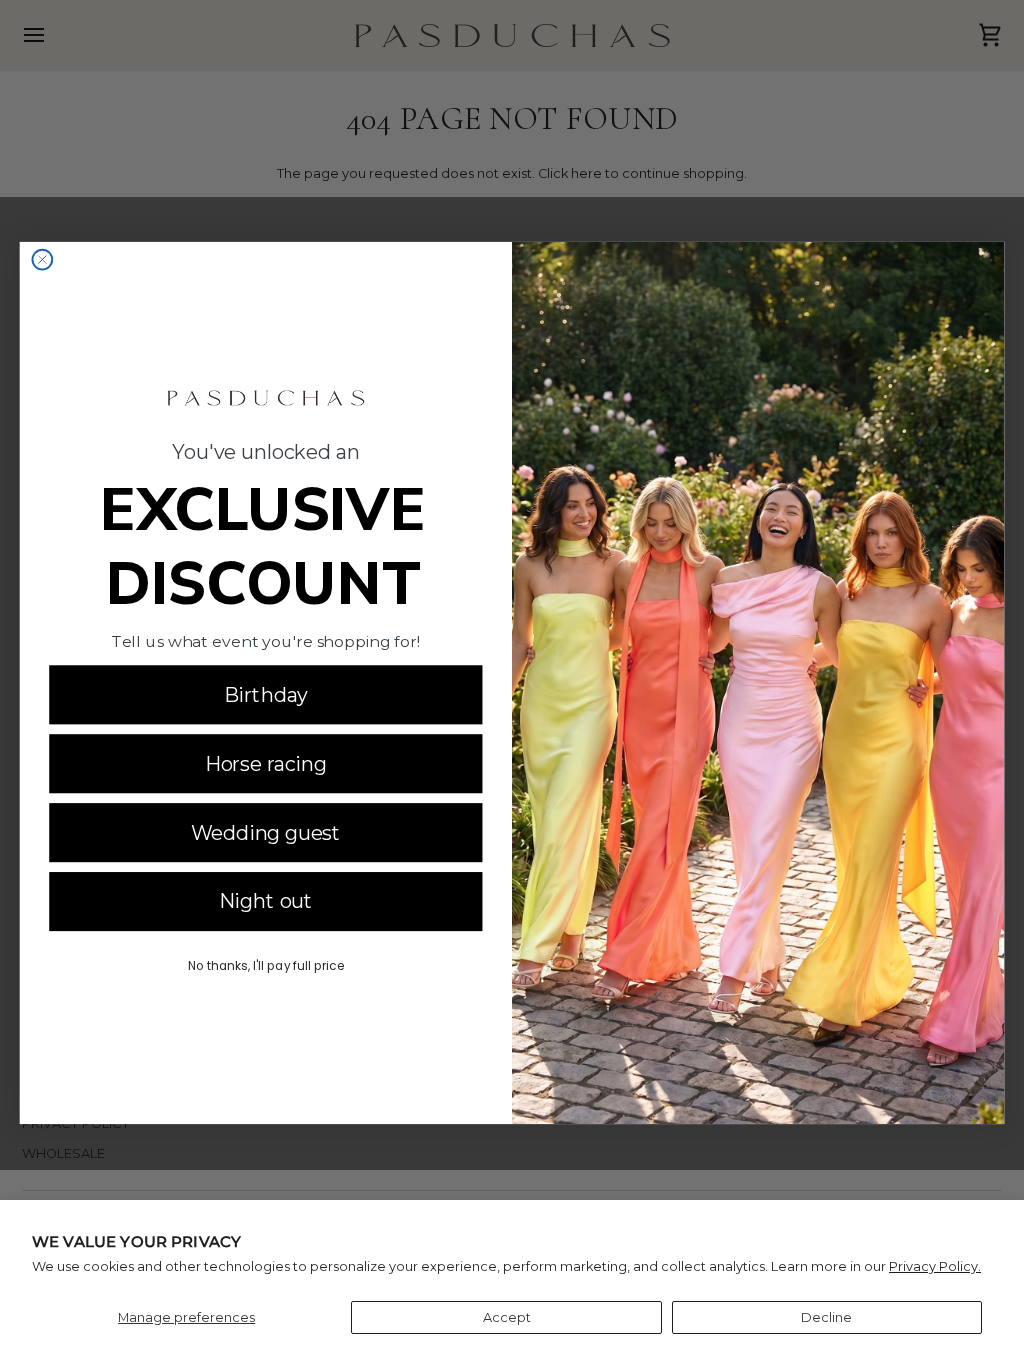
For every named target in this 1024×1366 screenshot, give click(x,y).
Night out (266, 901)
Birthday (266, 695)
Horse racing (266, 764)
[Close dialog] (42, 260)
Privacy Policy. (935, 1266)
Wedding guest (266, 832)
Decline (826, 1317)
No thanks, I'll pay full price (266, 964)
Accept (507, 1317)
